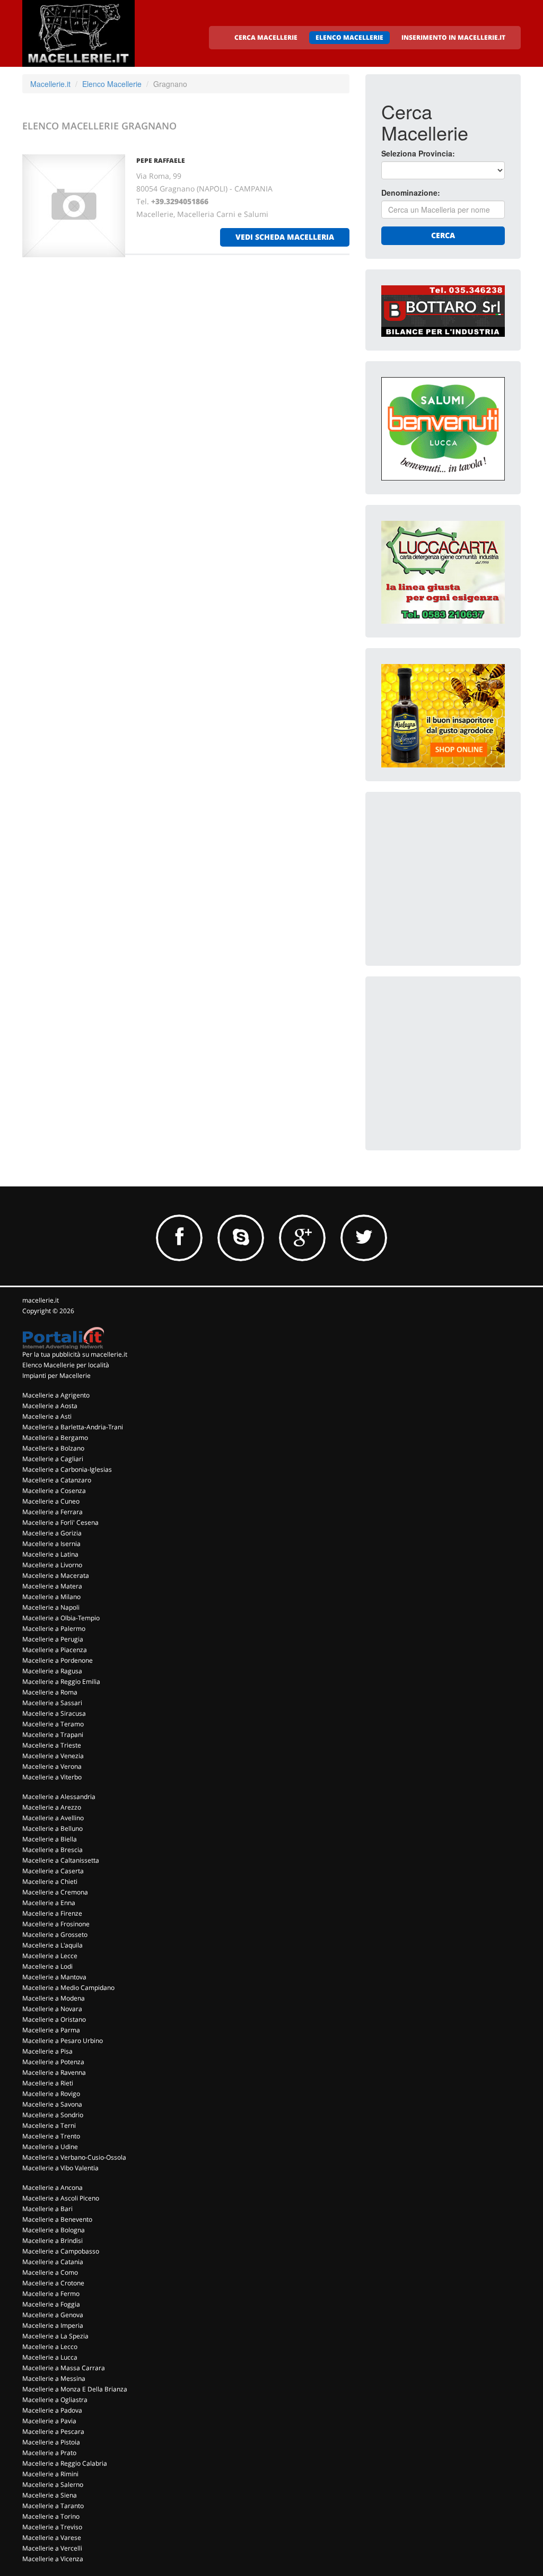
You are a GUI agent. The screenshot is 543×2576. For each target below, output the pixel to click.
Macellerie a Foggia (51, 2304)
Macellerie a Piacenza (55, 1650)
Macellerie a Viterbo (52, 1777)
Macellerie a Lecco (50, 2347)
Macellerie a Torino (51, 2516)
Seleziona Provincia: (418, 153)
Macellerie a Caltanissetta (61, 1860)
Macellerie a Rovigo (51, 2094)
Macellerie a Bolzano (53, 1448)
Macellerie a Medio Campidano (68, 1988)
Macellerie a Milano (51, 1597)
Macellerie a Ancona (52, 2188)
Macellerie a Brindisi (52, 2241)
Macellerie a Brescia (52, 1850)
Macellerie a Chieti (50, 1881)
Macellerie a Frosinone (56, 1924)
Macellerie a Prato (49, 2453)
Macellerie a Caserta (53, 1871)
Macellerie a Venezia (53, 1756)
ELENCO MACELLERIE (349, 37)
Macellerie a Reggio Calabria (65, 2463)
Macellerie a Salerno (53, 2485)
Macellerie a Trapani (53, 1735)
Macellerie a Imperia (53, 2325)
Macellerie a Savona (52, 2104)
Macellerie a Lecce (50, 1956)
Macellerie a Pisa (47, 2051)
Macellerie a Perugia (53, 1639)
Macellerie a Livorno (52, 1565)
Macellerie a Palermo (54, 1628)
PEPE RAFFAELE (161, 160)
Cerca (443, 235)
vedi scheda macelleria (285, 237)
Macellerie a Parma (51, 2030)
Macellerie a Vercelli (52, 2548)
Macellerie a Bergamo (55, 1438)
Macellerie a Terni (49, 2125)
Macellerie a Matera (52, 1586)
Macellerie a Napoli (51, 1607)
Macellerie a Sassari (52, 1703)
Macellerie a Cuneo (51, 1501)
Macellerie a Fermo (51, 2294)
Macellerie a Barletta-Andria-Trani (73, 1427)
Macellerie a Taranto (53, 2506)
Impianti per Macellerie (56, 1376)
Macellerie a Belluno (52, 1828)
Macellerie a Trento (51, 2136)
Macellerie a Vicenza (53, 2559)
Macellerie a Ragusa (52, 1671)
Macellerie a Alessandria (59, 1797)
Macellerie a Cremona (55, 1892)
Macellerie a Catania (53, 2262)
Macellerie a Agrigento (56, 1395)
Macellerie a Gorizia (52, 1533)
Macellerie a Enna (49, 1903)
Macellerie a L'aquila (52, 1945)
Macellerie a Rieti (48, 2083)
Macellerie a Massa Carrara (64, 2368)
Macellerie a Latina (50, 1554)
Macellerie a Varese (52, 2538)
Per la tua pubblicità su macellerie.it (75, 1354)
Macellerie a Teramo (53, 1724)
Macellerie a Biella (50, 1839)
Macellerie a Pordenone (58, 1660)
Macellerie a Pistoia (51, 2442)
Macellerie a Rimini (50, 2474)
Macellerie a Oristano (54, 2019)
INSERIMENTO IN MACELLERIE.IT (453, 37)
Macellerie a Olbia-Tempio (61, 1618)
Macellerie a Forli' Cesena (60, 1522)
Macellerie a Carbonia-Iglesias (67, 1469)
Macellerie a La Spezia (55, 2336)
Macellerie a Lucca (50, 2357)
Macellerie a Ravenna (54, 2072)
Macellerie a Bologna (54, 2230)
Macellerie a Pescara (53, 2431)
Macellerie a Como (50, 2272)
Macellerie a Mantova (54, 1977)
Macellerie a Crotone (53, 2283)
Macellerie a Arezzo (52, 1807)
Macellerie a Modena (54, 1998)
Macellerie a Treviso (52, 2527)
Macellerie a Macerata (56, 1575)
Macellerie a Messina (54, 2378)
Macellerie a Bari (47, 2209)
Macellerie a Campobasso (61, 2251)
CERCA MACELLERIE (266, 37)
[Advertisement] (461, 874)
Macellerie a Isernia (51, 1544)
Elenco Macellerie (112, 84)
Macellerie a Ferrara (52, 1512)
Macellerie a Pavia (49, 2421)
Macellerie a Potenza (53, 2062)
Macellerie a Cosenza (54, 1491)
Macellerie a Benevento (57, 2219)
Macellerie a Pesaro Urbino (63, 2041)
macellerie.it (41, 1300)
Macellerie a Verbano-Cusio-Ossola (74, 2157)
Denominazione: (411, 193)
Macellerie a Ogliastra (55, 2400)
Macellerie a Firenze (52, 1913)
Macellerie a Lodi (47, 1966)
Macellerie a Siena (50, 2495)
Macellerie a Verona (52, 1766)
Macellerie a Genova (53, 2315)
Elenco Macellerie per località (66, 1365)
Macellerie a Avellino (53, 1818)
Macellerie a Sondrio (53, 2115)
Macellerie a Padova (52, 2410)
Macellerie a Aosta (50, 1406)
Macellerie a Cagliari (53, 1459)
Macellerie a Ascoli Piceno (61, 2198)
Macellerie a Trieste (52, 1745)
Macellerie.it (50, 84)
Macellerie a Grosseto (55, 1935)
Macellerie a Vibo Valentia (60, 2168)
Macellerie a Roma (50, 1692)
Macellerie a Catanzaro (57, 1480)
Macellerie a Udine (50, 2147)
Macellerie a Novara (52, 2009)
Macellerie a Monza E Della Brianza (75, 2389)
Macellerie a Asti (47, 1416)
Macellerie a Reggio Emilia (61, 1682)
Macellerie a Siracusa (54, 1713)
